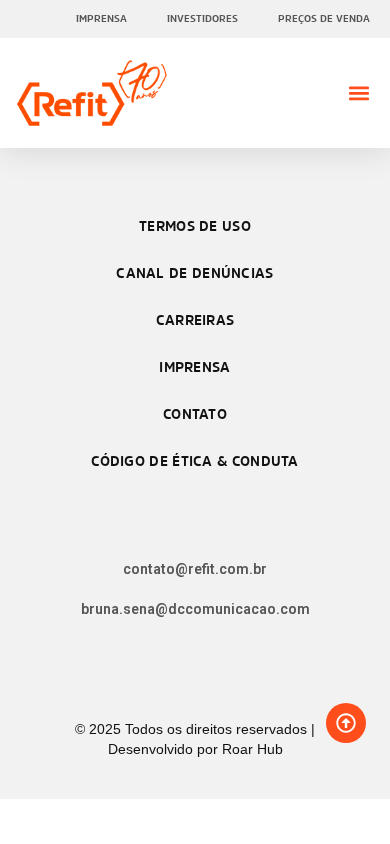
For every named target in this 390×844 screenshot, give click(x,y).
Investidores (202, 18)
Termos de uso (195, 225)
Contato (195, 413)
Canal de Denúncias (194, 272)
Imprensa (101, 18)
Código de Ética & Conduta (195, 460)
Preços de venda (324, 18)
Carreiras (195, 319)
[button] (358, 93)
